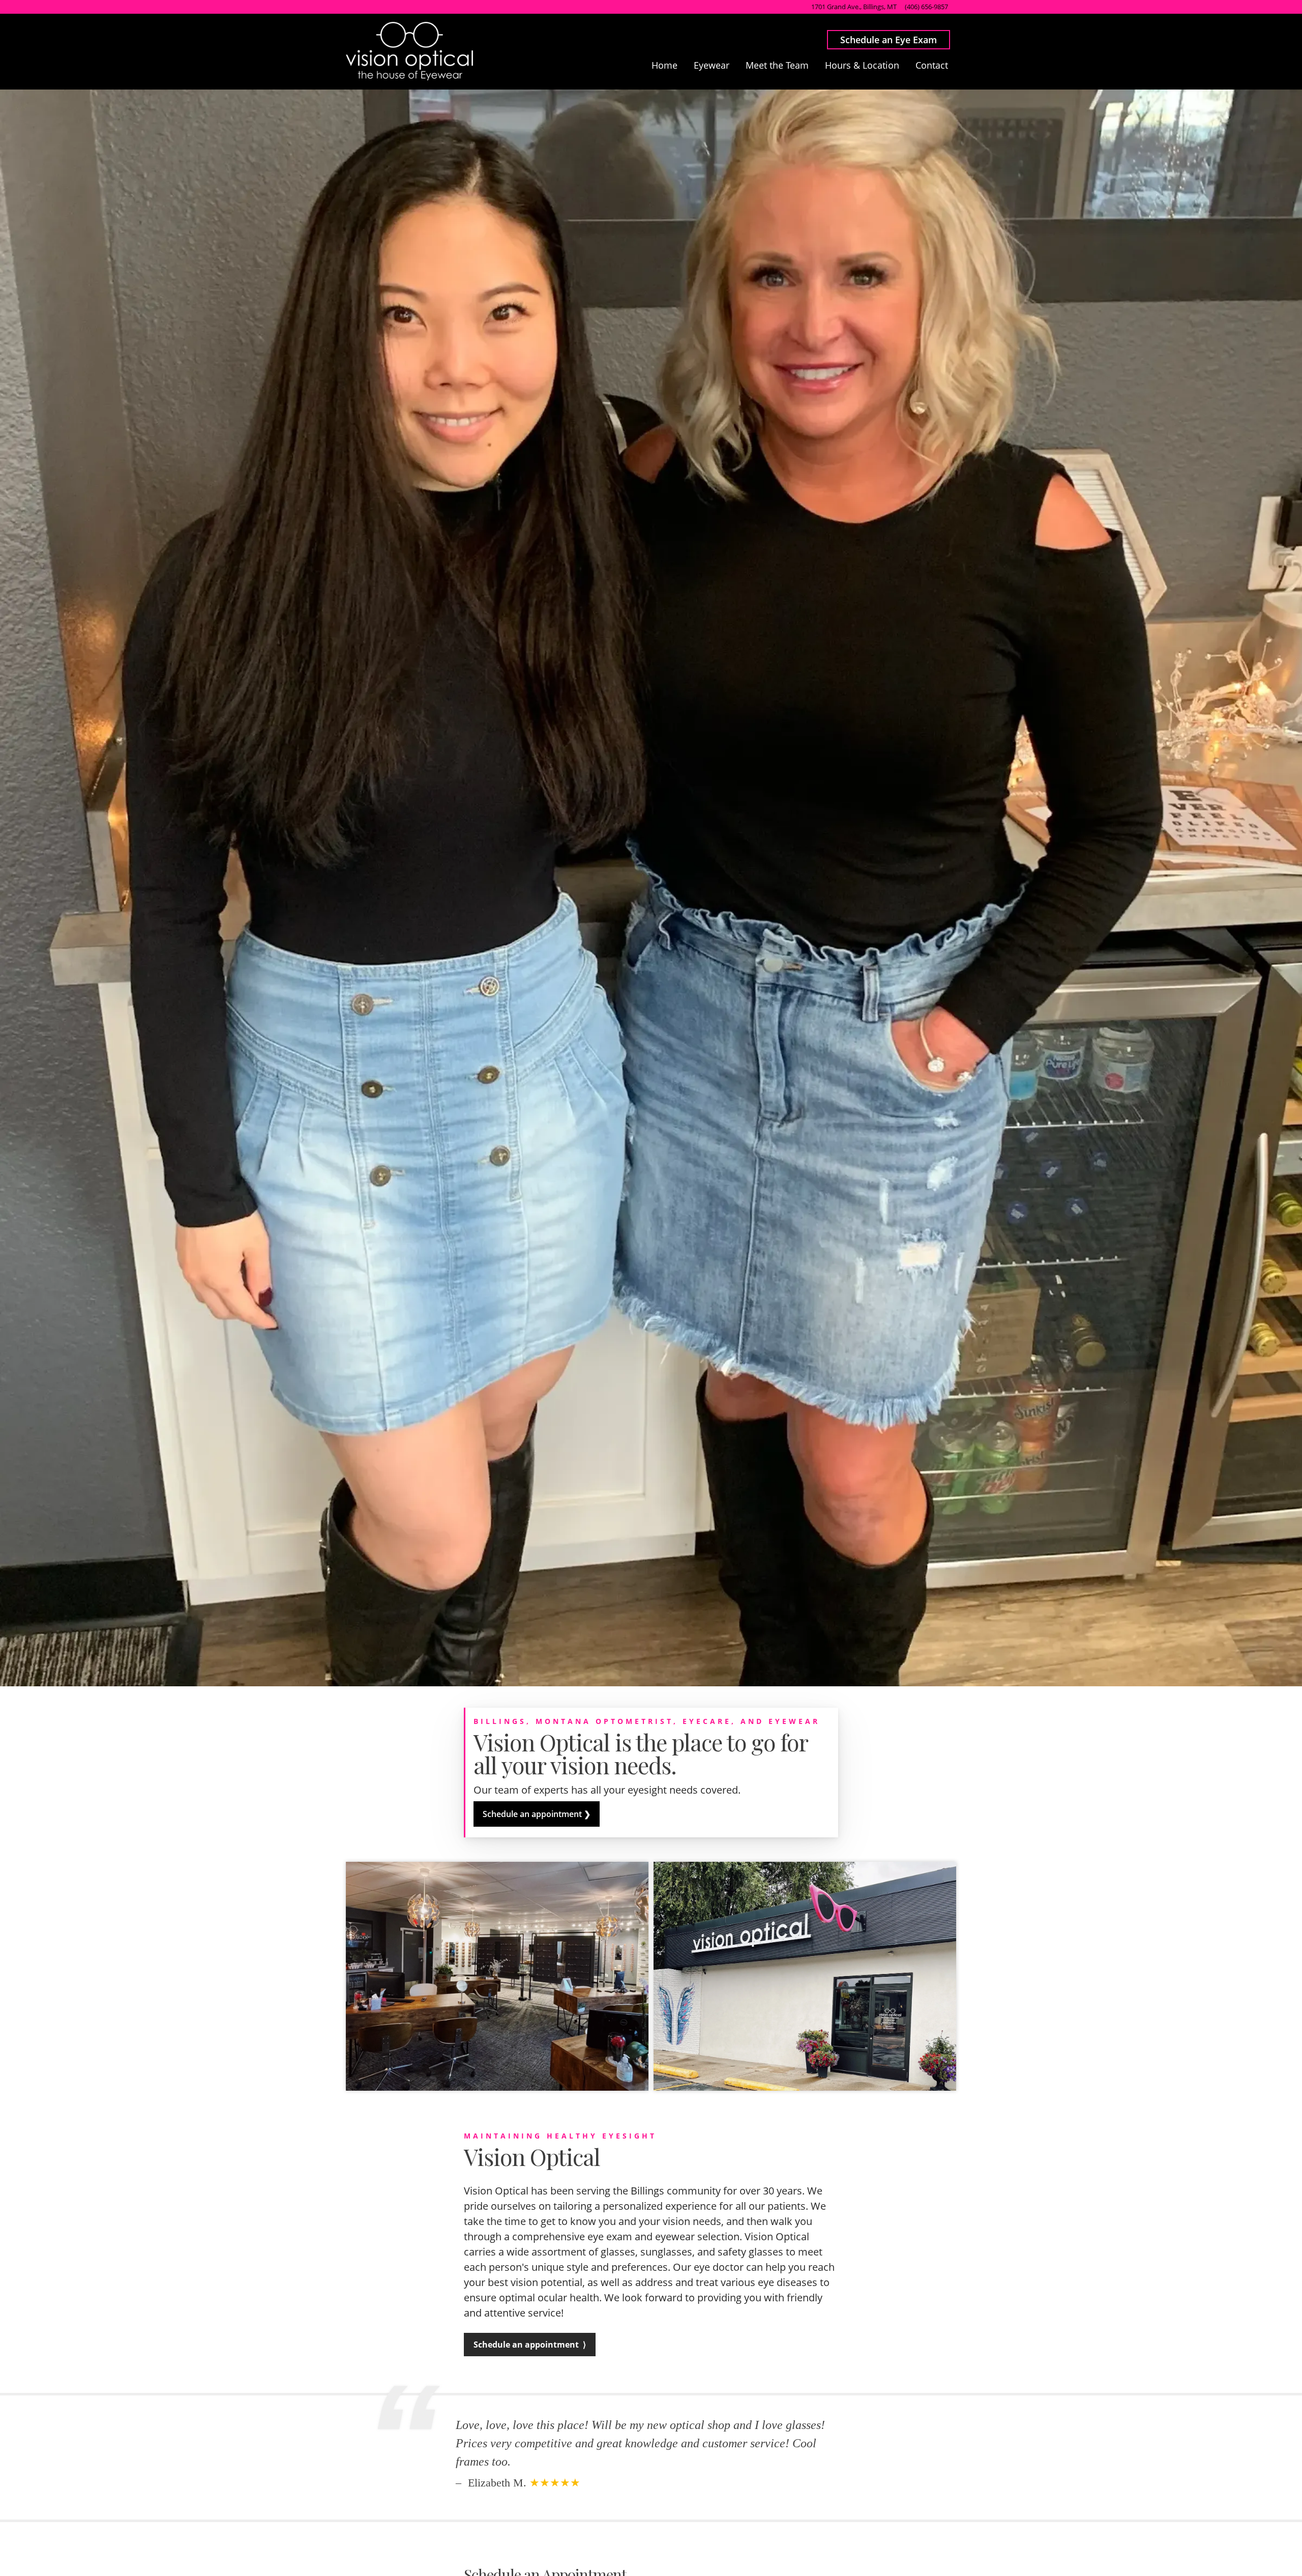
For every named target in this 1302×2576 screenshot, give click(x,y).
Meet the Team (777, 65)
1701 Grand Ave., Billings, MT (854, 7)
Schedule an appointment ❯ (537, 1814)
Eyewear (712, 65)
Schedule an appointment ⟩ (530, 2345)
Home (664, 65)
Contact (932, 65)
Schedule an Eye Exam (889, 40)
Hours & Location (862, 65)
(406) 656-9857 (926, 7)
